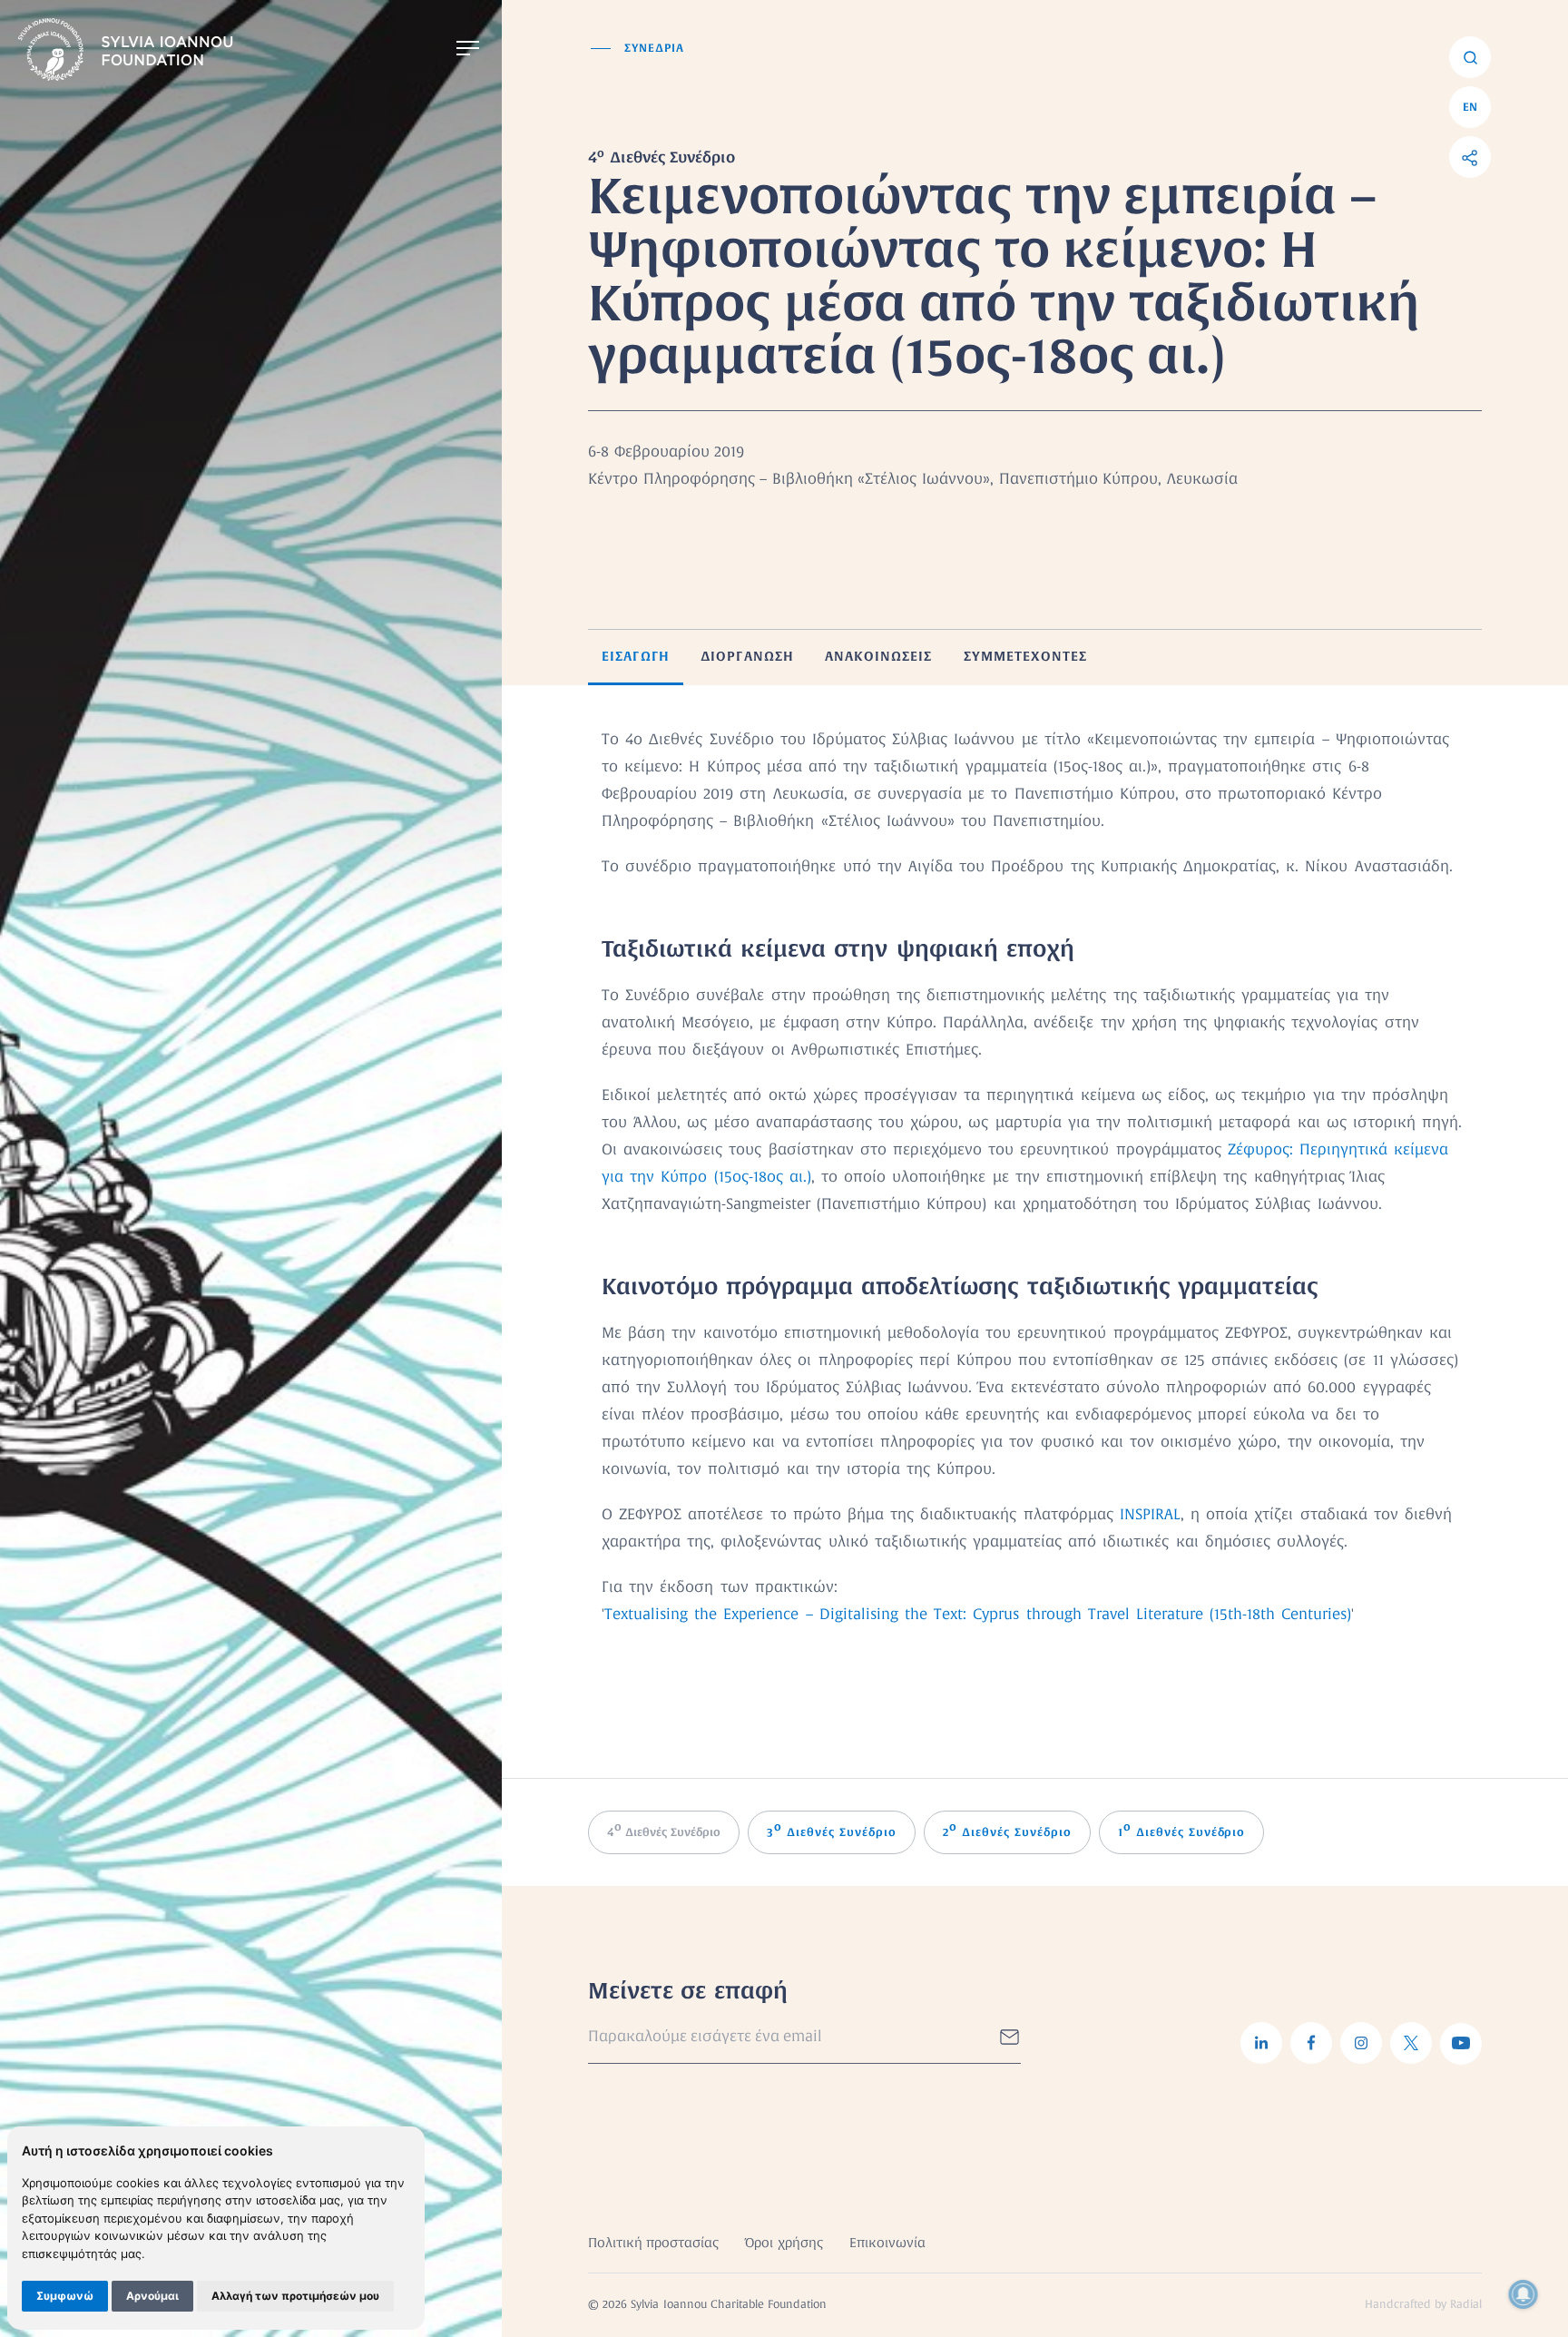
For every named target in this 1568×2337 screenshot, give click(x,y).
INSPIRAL (1150, 1515)
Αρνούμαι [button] (152, 2296)
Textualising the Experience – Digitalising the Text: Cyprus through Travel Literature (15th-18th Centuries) (978, 1615)
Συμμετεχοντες (1026, 656)
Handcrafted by (1423, 2305)
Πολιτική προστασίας (653, 2244)
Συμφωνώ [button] (65, 2296)
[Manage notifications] (1524, 2294)
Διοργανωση (747, 656)
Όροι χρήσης (784, 2244)
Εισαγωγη (636, 656)
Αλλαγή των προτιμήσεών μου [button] (295, 2296)
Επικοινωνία (887, 2244)
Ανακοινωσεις (878, 656)
